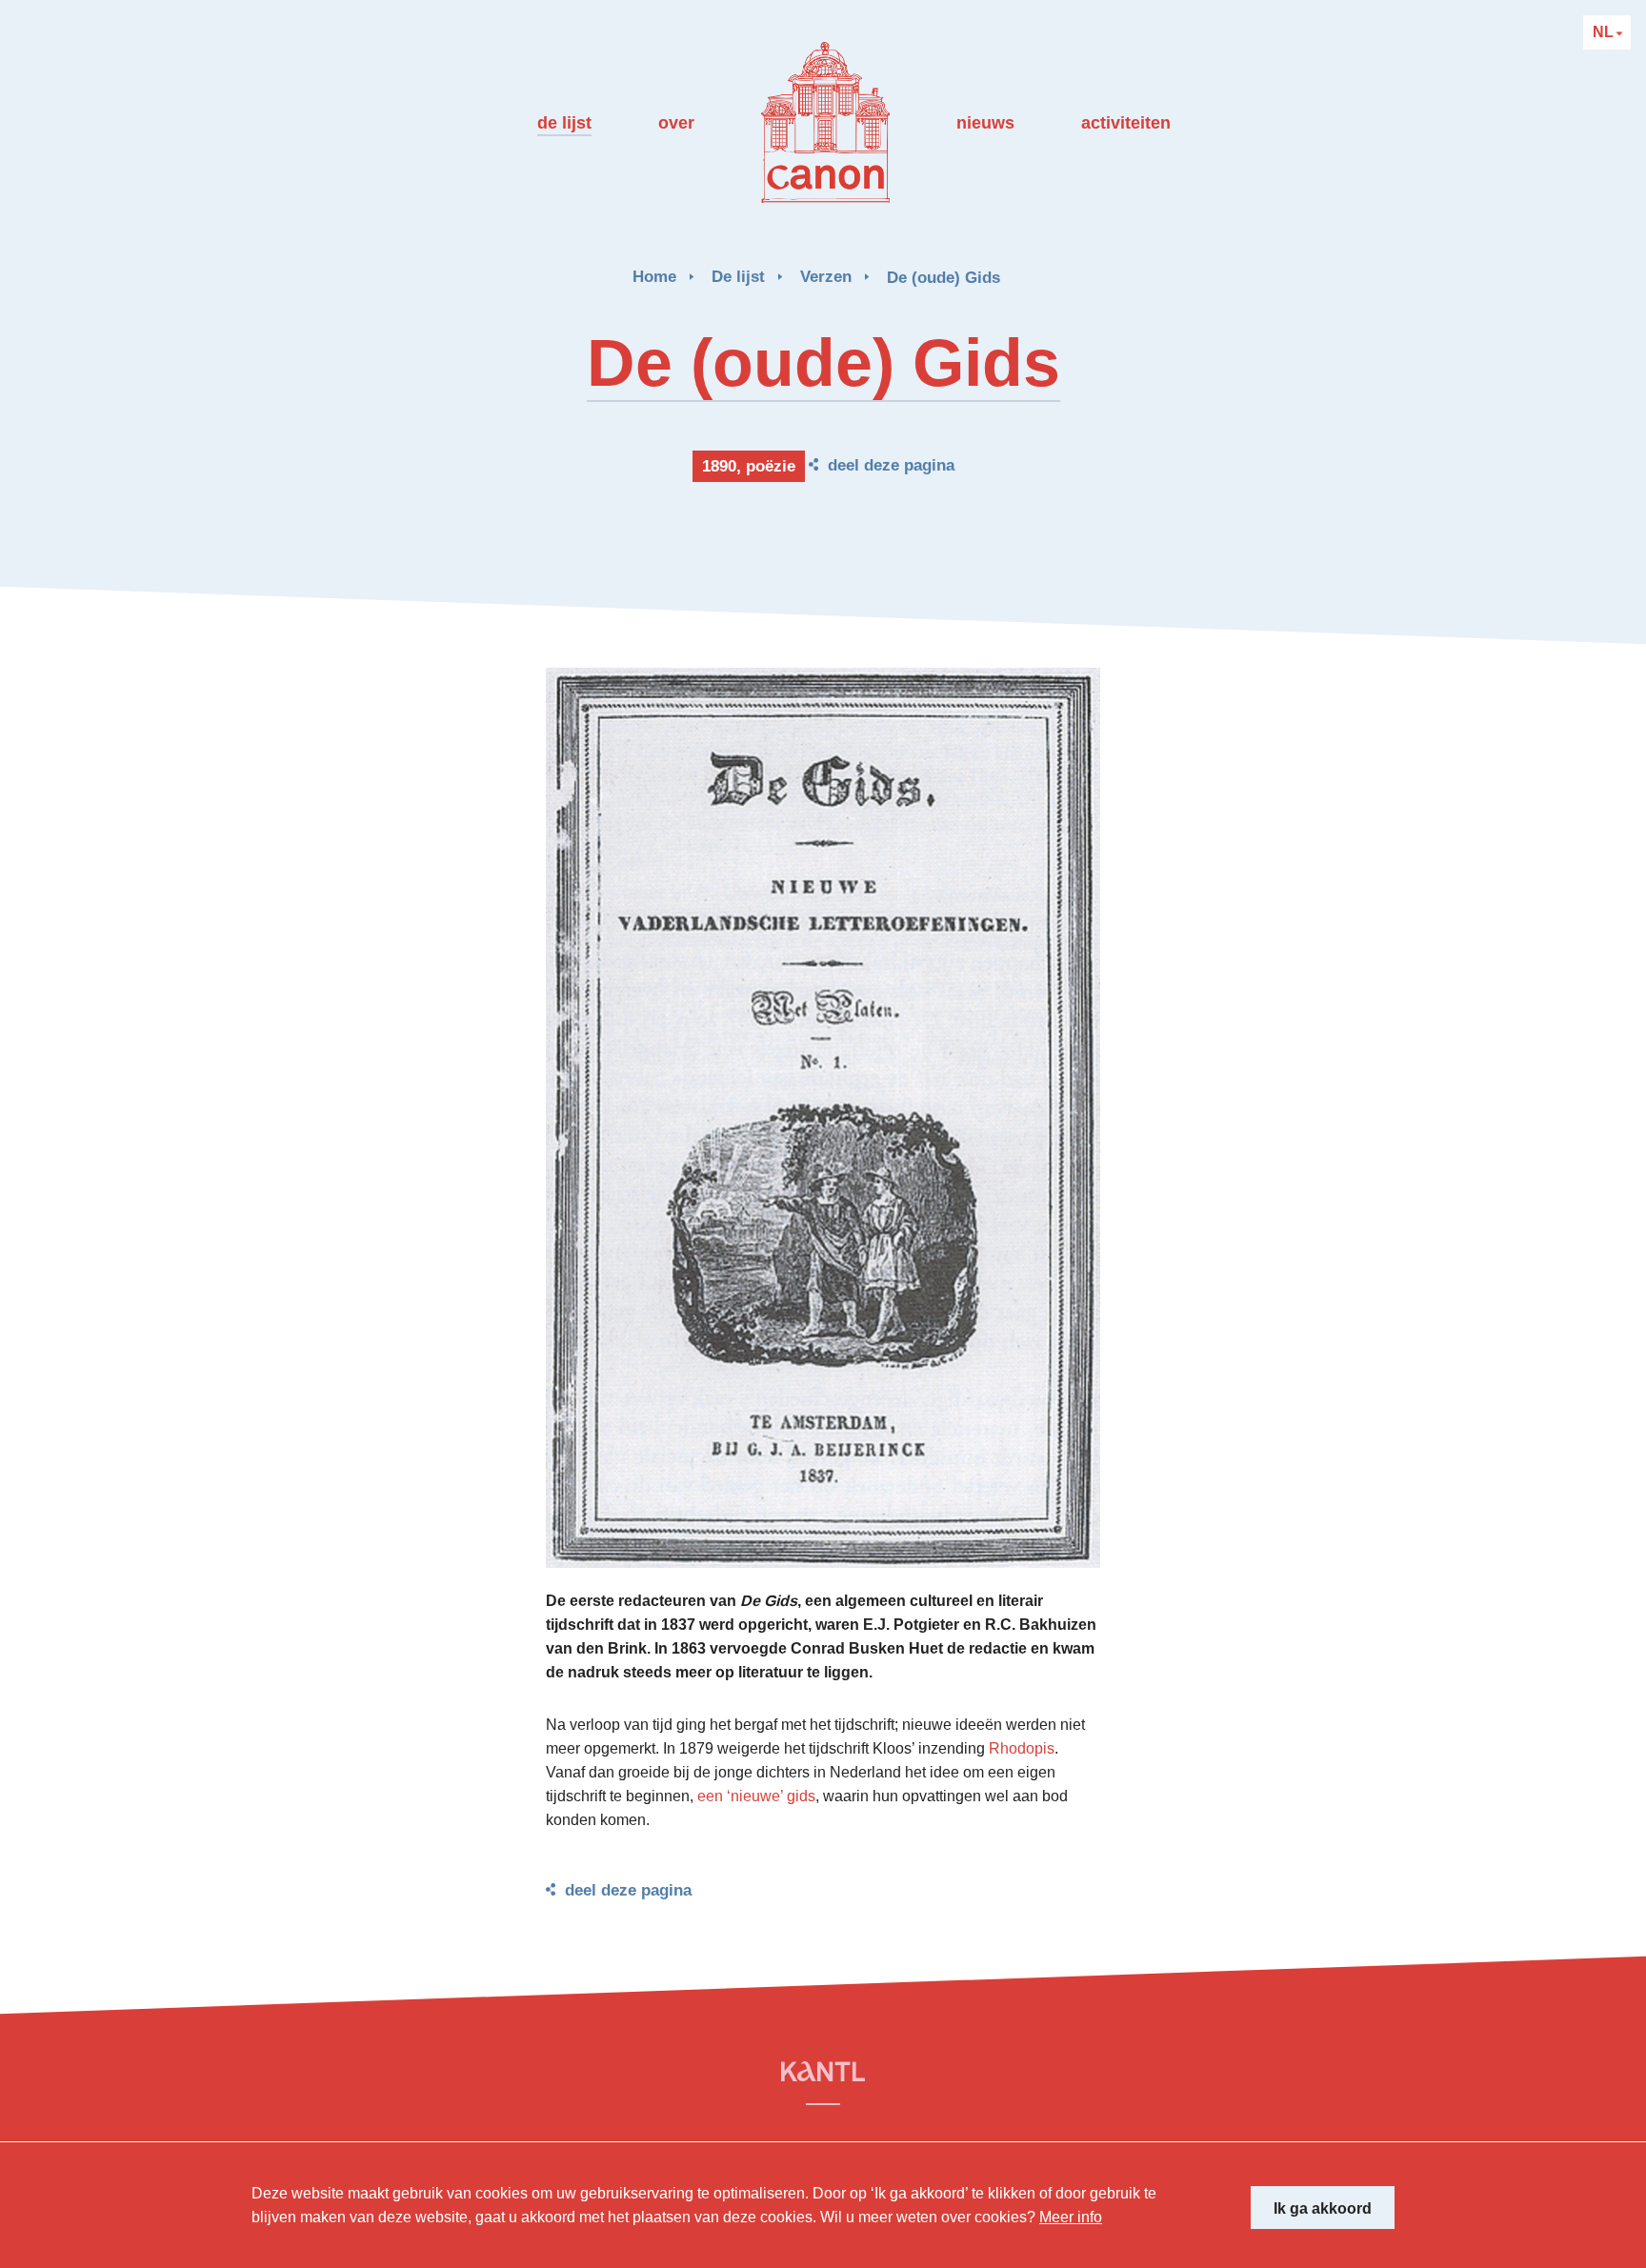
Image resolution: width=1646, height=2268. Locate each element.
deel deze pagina (891, 465)
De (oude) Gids (943, 278)
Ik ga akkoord (1323, 2208)
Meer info (1071, 2217)
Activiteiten (1126, 123)
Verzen (826, 277)
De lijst (564, 123)
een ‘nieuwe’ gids (756, 1796)
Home (654, 277)
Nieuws (985, 123)
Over (676, 123)
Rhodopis (1022, 1748)
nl (1605, 32)
